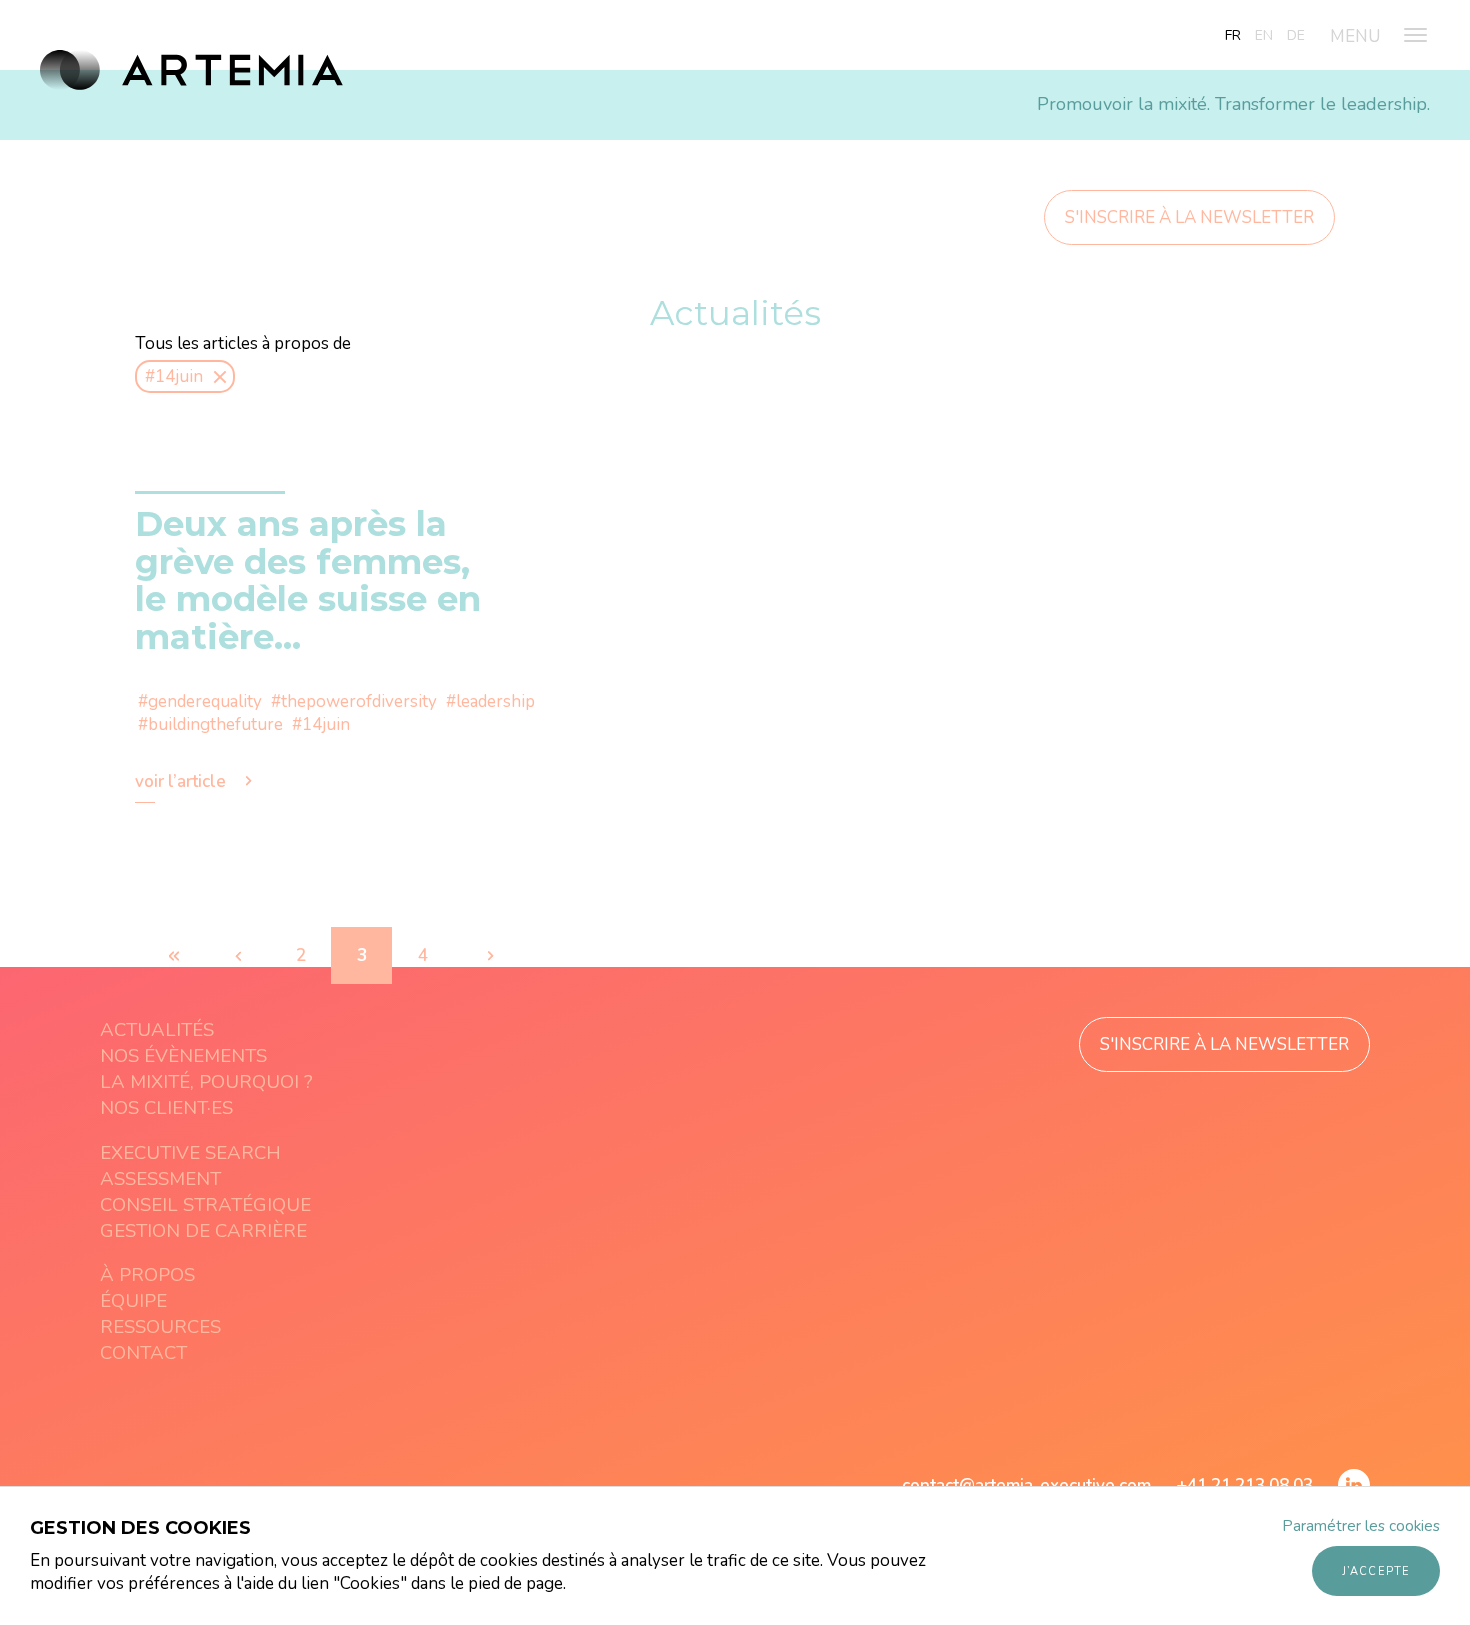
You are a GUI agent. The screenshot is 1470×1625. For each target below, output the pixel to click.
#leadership (490, 701)
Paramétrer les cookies (1361, 1526)
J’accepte (1376, 1571)
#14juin (321, 724)
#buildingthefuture (210, 724)
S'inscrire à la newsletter (1189, 217)
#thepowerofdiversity (354, 701)
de (1296, 35)
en (1264, 35)
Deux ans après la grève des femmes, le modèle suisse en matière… (308, 580)
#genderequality (200, 701)
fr (1233, 35)
